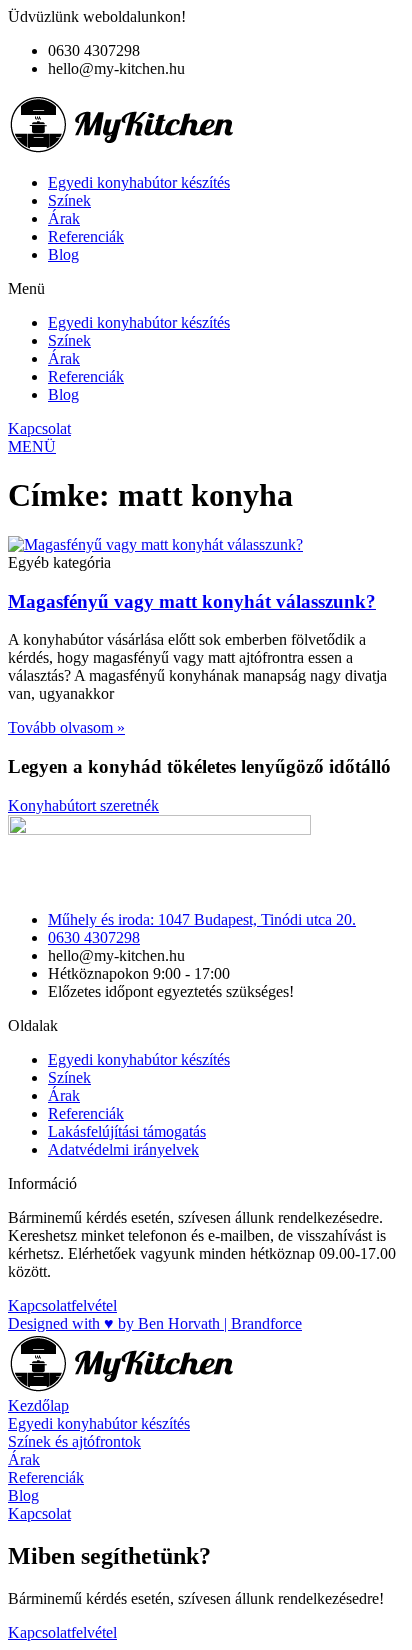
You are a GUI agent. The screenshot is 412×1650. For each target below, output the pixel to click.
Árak (64, 218)
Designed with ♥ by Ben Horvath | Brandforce (155, 1323)
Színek (69, 200)
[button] (206, 289)
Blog (63, 254)
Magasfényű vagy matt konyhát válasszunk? (192, 601)
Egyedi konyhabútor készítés (139, 182)
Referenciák (86, 236)
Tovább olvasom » (66, 727)
